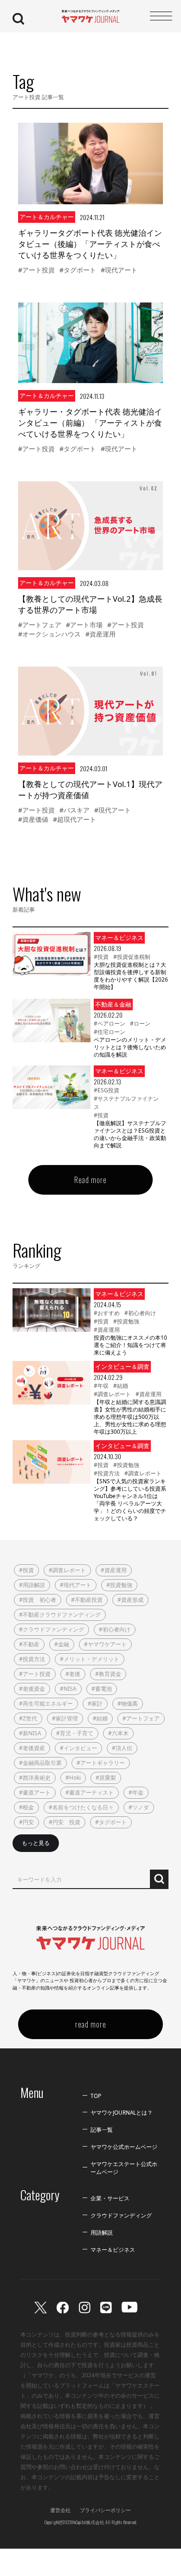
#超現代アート (74, 819)
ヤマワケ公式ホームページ (124, 2147)
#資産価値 (33, 819)
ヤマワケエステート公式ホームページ (124, 2168)
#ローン (140, 1023)
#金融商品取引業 (40, 1763)
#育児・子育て (75, 1733)
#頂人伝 (122, 1748)
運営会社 (60, 2510)
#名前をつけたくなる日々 (81, 1807)
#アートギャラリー (101, 1763)
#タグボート (78, 270)
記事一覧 (102, 2129)
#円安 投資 (65, 1822)
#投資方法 (107, 1473)
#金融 (62, 1644)
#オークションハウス (49, 634)
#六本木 (118, 1733)
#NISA (68, 1689)
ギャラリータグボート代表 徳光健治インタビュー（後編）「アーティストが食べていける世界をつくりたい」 (90, 244)
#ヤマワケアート (105, 1644)
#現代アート (119, 270)
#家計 (95, 1704)
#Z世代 (28, 1718)
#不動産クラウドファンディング (60, 1615)
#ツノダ (139, 1807)
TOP (96, 2096)
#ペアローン (110, 1023)
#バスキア (74, 810)
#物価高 (128, 1704)
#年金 (136, 1792)
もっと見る (36, 1843)
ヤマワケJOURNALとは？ (122, 2112)
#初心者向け (140, 1313)
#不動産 (29, 1644)
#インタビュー (78, 1748)
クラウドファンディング (121, 2215)
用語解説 (102, 2232)
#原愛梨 (106, 1778)
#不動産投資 (87, 1600)
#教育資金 (108, 1674)
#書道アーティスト (90, 1792)
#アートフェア (40, 625)
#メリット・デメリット (90, 1659)
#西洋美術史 (35, 1778)
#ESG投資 (107, 1090)
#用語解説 (32, 1585)
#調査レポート (112, 1394)
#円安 (26, 1822)
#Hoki (73, 1778)
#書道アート (35, 1792)
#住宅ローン (110, 1032)
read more (91, 2024)
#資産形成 (130, 1600)
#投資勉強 (126, 1321)
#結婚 (121, 1386)
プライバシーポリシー (105, 2510)
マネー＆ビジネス (113, 2249)
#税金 (26, 1807)
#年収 (101, 1386)
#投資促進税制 (132, 957)
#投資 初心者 (38, 1600)
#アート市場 (84, 625)
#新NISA (30, 1733)
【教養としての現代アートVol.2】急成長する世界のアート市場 (90, 604)
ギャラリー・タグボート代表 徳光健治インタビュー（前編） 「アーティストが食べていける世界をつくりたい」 (90, 423)
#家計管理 (65, 1718)
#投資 (101, 957)
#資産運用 (100, 634)
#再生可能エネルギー (46, 1704)
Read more (90, 1180)
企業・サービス (110, 2198)
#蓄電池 (102, 1689)
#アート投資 (36, 270)
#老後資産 (32, 1748)
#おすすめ (107, 1313)
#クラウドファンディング (52, 1629)
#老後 (73, 1674)
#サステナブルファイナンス (126, 1103)
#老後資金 (32, 1689)
